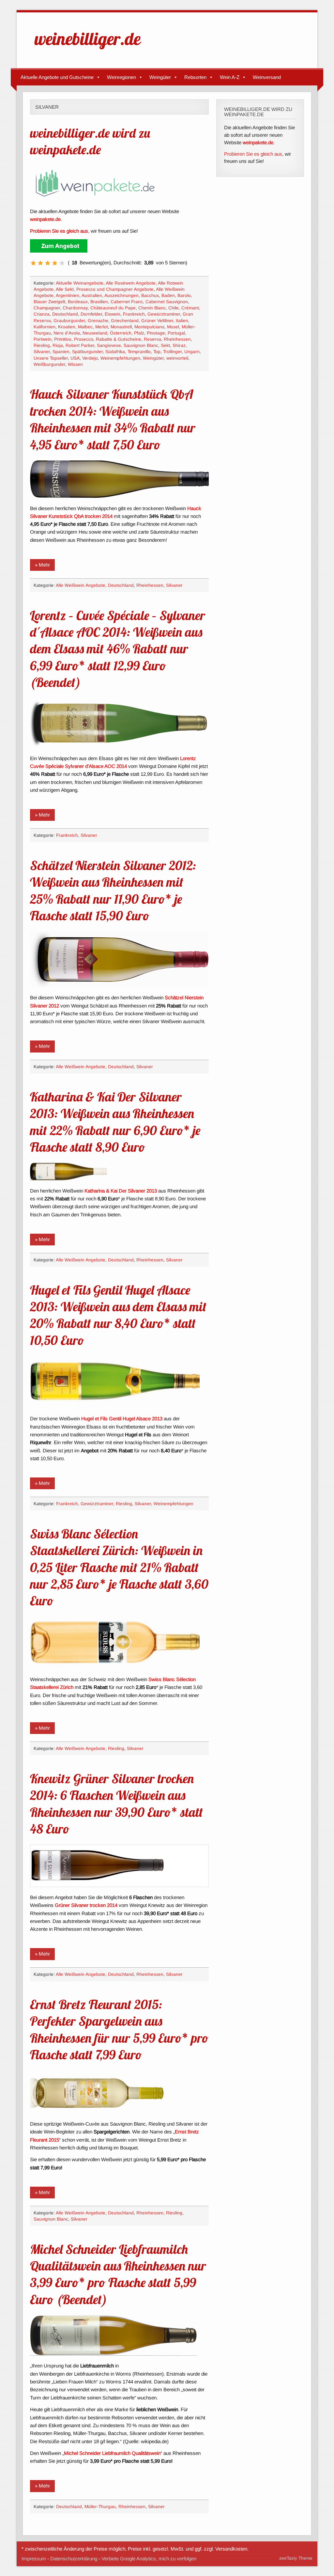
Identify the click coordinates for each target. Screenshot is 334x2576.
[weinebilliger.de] (91, 51)
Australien (92, 296)
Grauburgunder (69, 321)
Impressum (34, 2559)
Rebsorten (195, 77)
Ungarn (192, 352)
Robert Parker (80, 345)
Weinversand (267, 77)
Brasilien (99, 302)
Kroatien (67, 327)
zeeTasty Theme (296, 2558)
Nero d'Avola (67, 333)
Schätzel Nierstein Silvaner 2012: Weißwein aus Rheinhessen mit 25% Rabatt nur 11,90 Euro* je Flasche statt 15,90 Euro (113, 890)
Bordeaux (78, 302)
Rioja (58, 345)
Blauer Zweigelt (49, 302)
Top (157, 352)
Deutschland (65, 314)
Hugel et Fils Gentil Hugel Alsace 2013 (122, 1419)
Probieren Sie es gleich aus (253, 154)
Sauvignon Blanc (141, 345)
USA (75, 358)
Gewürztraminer (164, 314)
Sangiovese (109, 345)
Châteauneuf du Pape (113, 308)
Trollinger (172, 352)
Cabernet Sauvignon (167, 302)
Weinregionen (121, 77)
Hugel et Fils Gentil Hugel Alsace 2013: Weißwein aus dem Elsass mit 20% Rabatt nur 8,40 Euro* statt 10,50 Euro (118, 1315)
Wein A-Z (230, 77)
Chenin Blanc (152, 308)
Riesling (42, 345)
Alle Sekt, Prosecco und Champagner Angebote (105, 289)
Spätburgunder (87, 352)
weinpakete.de (45, 219)
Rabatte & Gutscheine (119, 339)
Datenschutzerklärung (74, 2559)
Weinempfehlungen (120, 358)
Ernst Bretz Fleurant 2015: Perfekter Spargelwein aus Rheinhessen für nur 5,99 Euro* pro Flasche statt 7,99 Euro (119, 2029)
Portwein (43, 339)
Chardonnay (75, 308)
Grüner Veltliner (157, 321)
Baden (168, 296)
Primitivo (63, 339)
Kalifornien (45, 327)
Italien (182, 321)
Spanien (61, 352)
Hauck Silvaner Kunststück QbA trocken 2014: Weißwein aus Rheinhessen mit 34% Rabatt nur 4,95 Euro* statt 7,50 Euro (113, 419)
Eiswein (113, 314)
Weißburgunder (49, 364)
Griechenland (125, 321)
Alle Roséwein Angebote (131, 283)
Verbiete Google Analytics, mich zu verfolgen (149, 2559)
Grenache (98, 321)
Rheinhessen (177, 339)
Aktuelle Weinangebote (80, 283)
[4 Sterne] (55, 263)
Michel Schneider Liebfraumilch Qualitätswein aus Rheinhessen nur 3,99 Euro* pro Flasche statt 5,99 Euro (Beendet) (118, 2274)
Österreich (121, 333)
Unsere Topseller (51, 358)
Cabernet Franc (127, 302)
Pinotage (156, 333)
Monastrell (121, 327)
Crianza (42, 314)
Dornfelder (91, 314)
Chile (174, 308)
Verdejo (90, 358)
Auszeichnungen (121, 296)
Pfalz (139, 333)
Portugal (176, 333)
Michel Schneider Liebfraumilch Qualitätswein (112, 2453)
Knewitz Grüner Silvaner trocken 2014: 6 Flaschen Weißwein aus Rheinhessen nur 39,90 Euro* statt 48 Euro (116, 1803)
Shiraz (179, 345)
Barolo (184, 296)
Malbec (85, 327)
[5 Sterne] (62, 263)
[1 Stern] (33, 263)
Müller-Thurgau (100, 2507)
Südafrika (115, 352)
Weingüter (160, 77)
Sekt (165, 345)
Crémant (190, 308)
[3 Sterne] (48, 263)
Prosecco (84, 339)
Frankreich (134, 314)
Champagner (47, 308)
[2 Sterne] (40, 263)
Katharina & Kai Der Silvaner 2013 (121, 1191)
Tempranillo (139, 352)
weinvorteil (177, 358)
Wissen (75, 364)
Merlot (102, 327)
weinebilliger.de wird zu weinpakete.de (90, 141)
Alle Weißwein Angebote (81, 585)
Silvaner (42, 352)
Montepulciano (149, 327)
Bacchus (150, 296)
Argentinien (68, 296)
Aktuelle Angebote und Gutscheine (57, 77)
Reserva (152, 339)
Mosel (173, 327)
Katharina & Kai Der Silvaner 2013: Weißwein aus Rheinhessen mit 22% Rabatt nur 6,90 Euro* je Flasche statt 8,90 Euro (115, 1122)
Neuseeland (95, 333)
